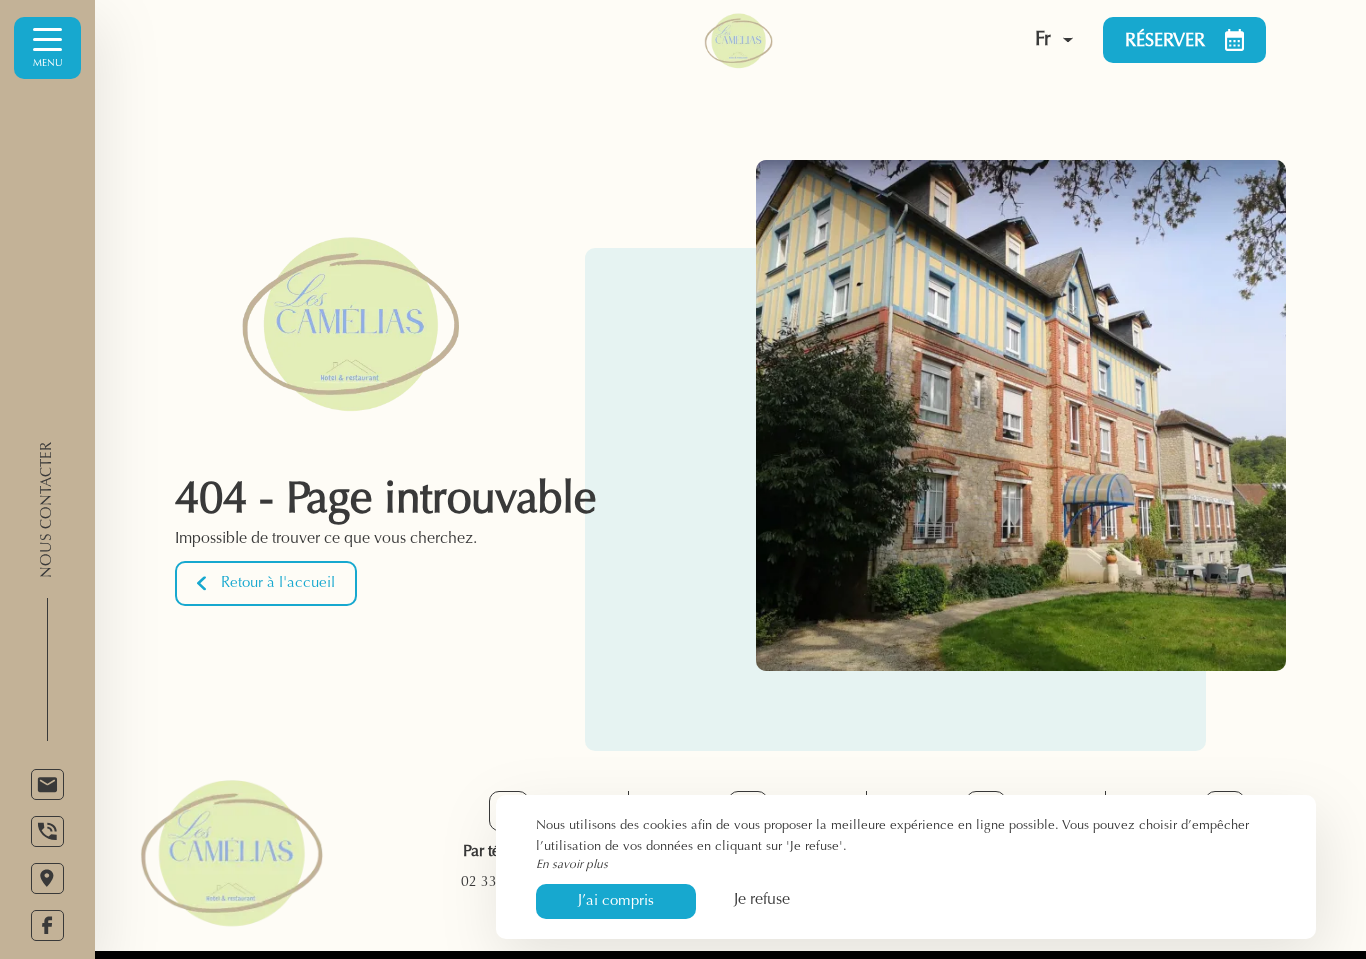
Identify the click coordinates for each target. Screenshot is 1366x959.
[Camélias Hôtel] (805, 40)
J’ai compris (616, 901)
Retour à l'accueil (278, 583)
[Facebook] (47, 925)
